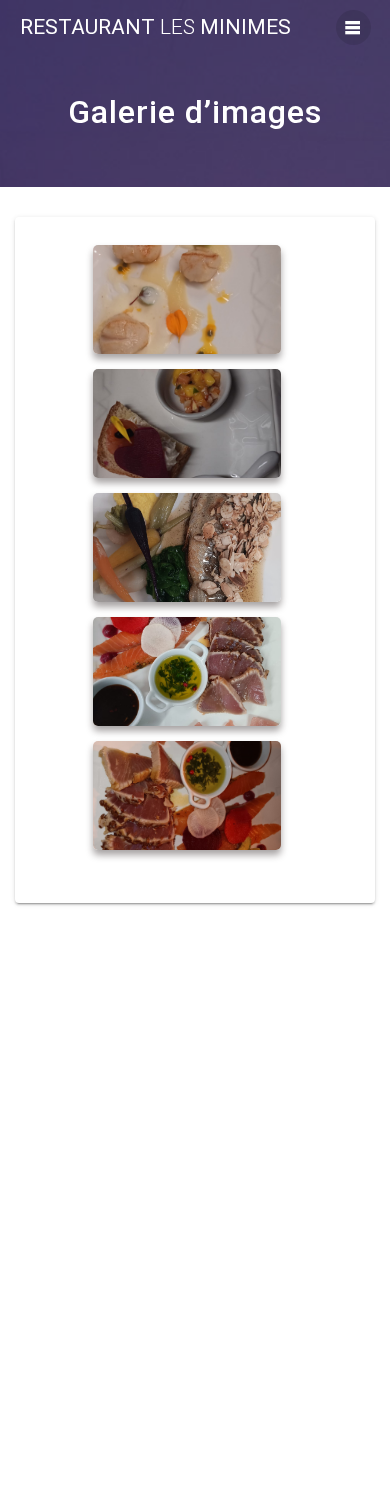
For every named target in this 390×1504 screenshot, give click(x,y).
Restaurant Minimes (155, 27)
